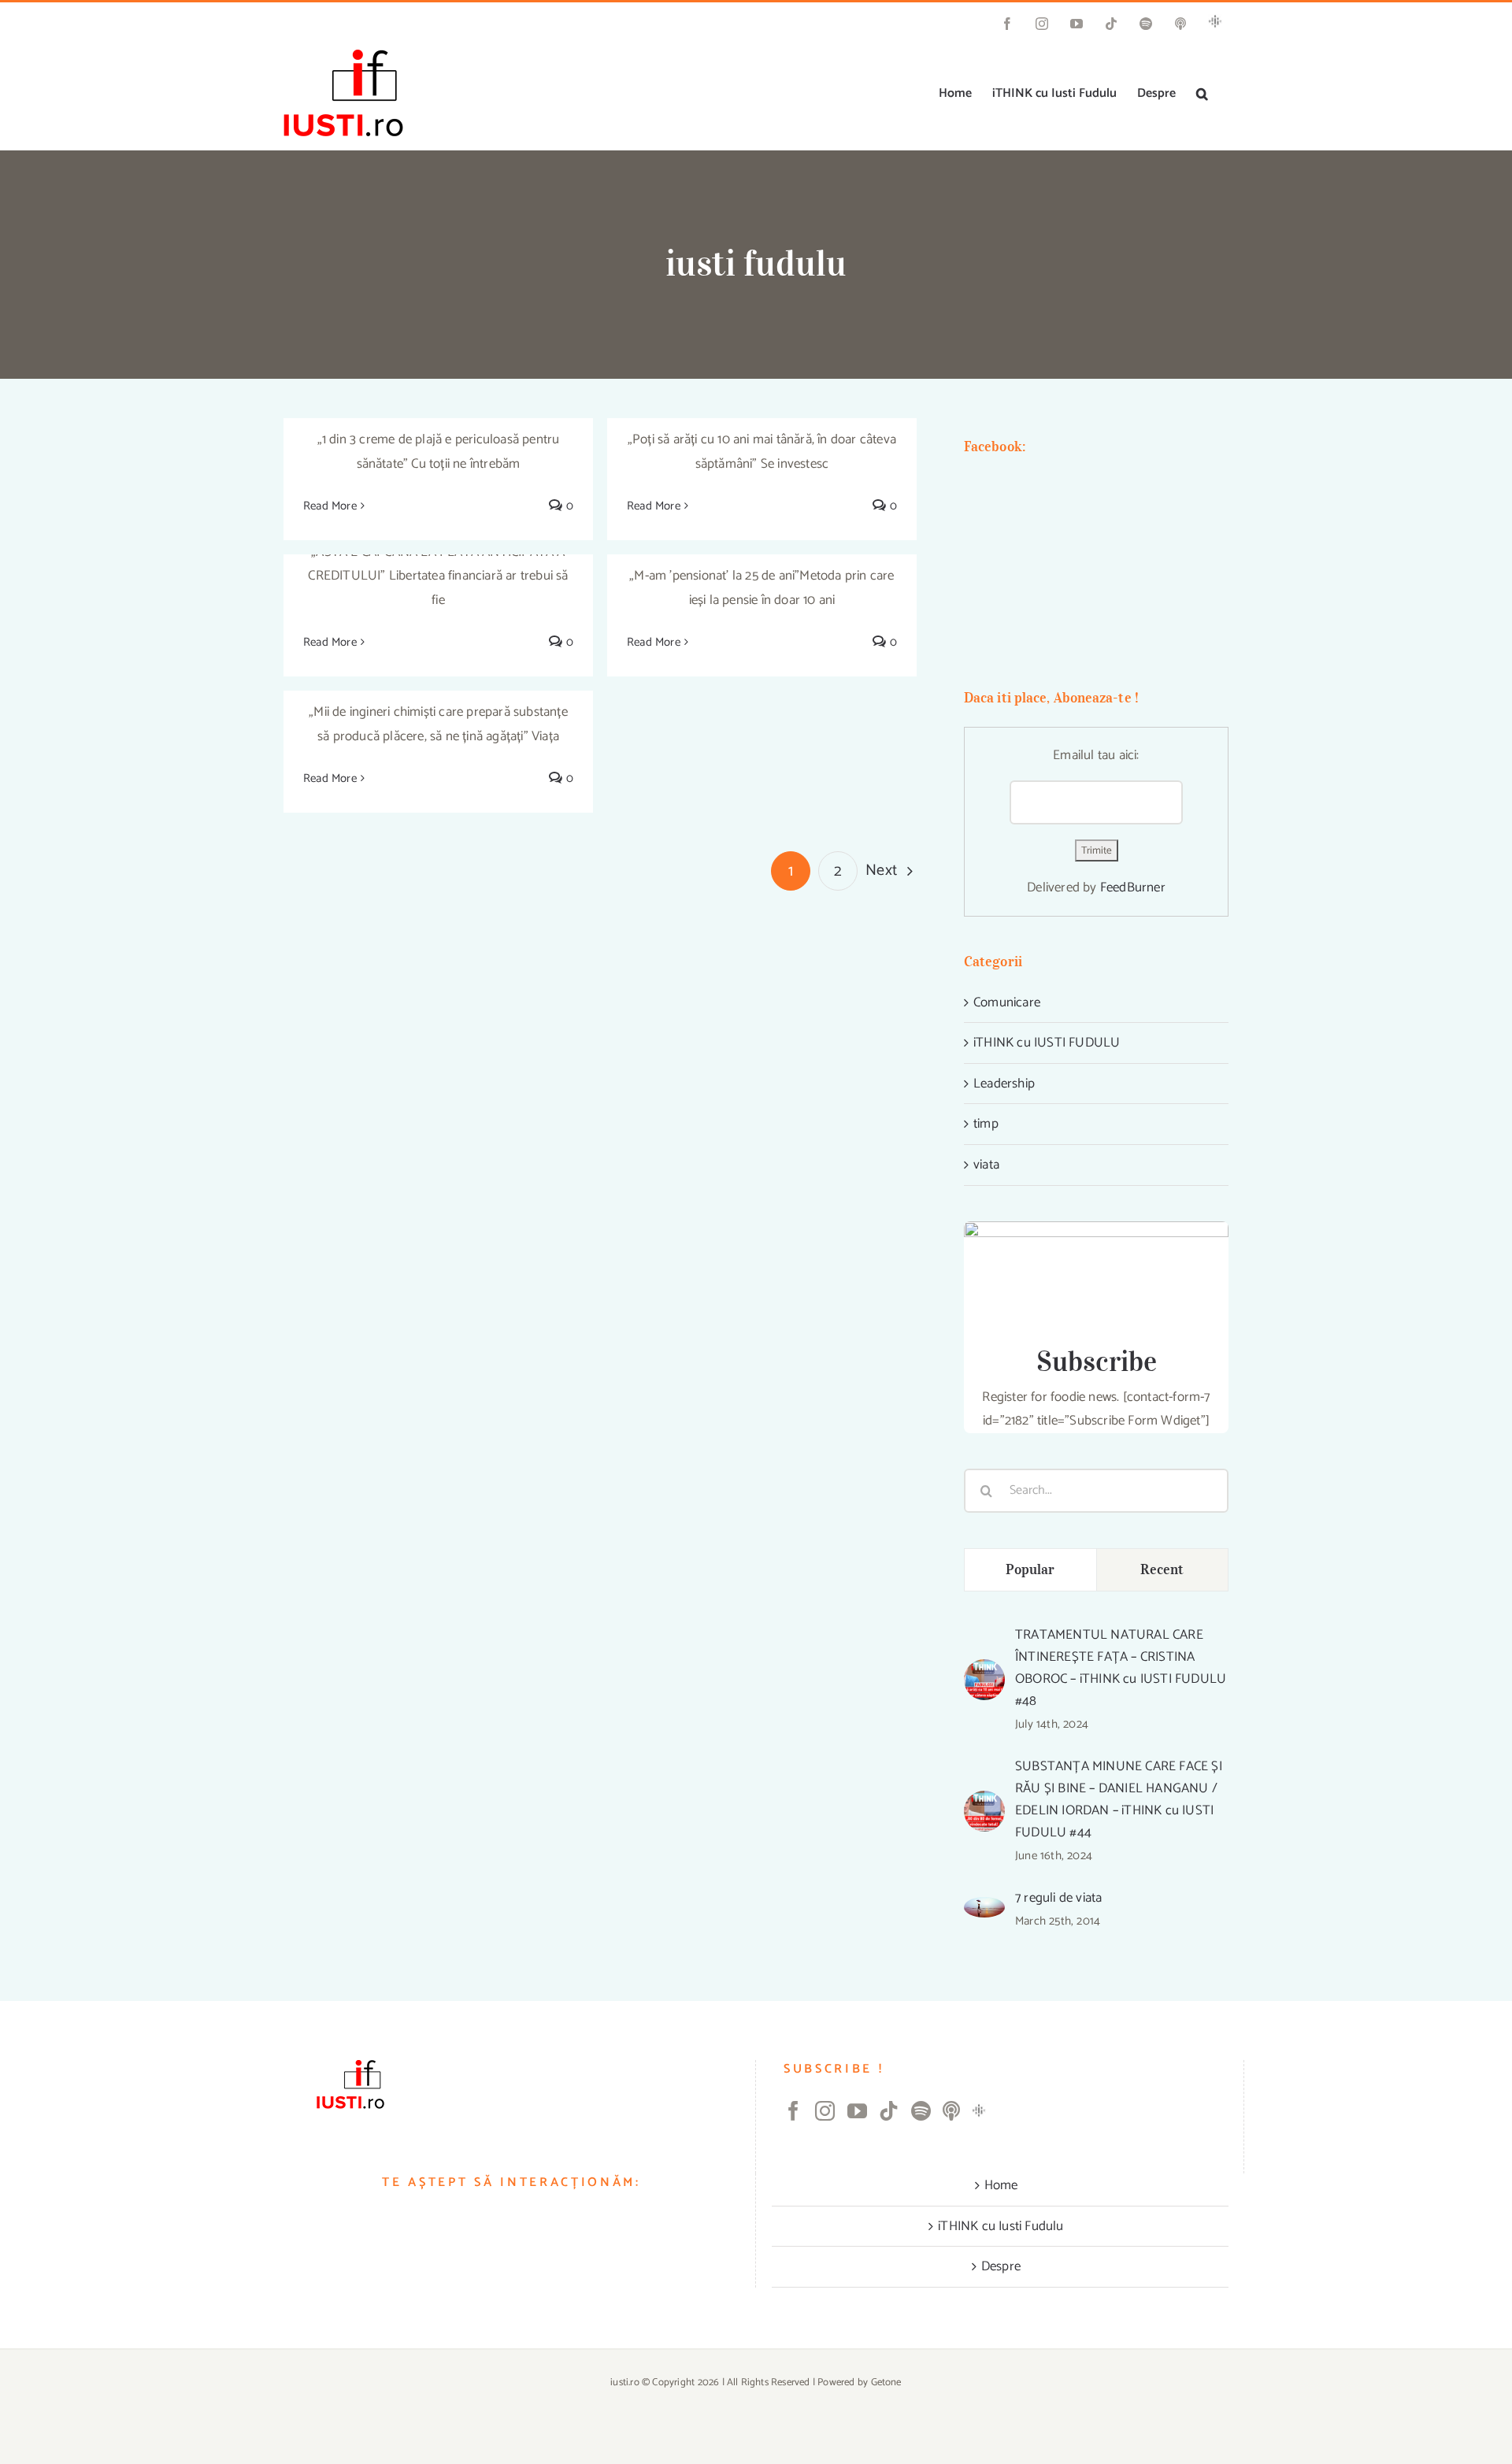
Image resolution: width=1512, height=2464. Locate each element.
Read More (330, 506)
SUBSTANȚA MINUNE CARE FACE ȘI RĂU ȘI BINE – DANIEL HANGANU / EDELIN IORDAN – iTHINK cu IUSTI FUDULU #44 (1119, 1799)
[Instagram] (825, 2111)
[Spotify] (921, 2111)
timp (986, 1124)
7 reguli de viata (1058, 1898)
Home (1001, 2185)
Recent (1162, 1569)
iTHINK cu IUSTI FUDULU (1047, 1043)
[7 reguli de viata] (984, 1909)
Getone (886, 2382)
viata (986, 1165)
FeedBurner (1133, 887)
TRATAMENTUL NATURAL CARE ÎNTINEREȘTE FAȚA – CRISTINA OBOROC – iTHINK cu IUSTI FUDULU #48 (1121, 1668)
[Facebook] (793, 2111)
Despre (1001, 2266)
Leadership (1004, 1084)
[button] (1202, 94)
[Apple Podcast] (951, 2111)
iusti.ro (625, 2382)
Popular (1030, 1569)
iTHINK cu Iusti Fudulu (1001, 2226)
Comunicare (1007, 1002)
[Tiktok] (889, 2111)
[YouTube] (857, 2111)
